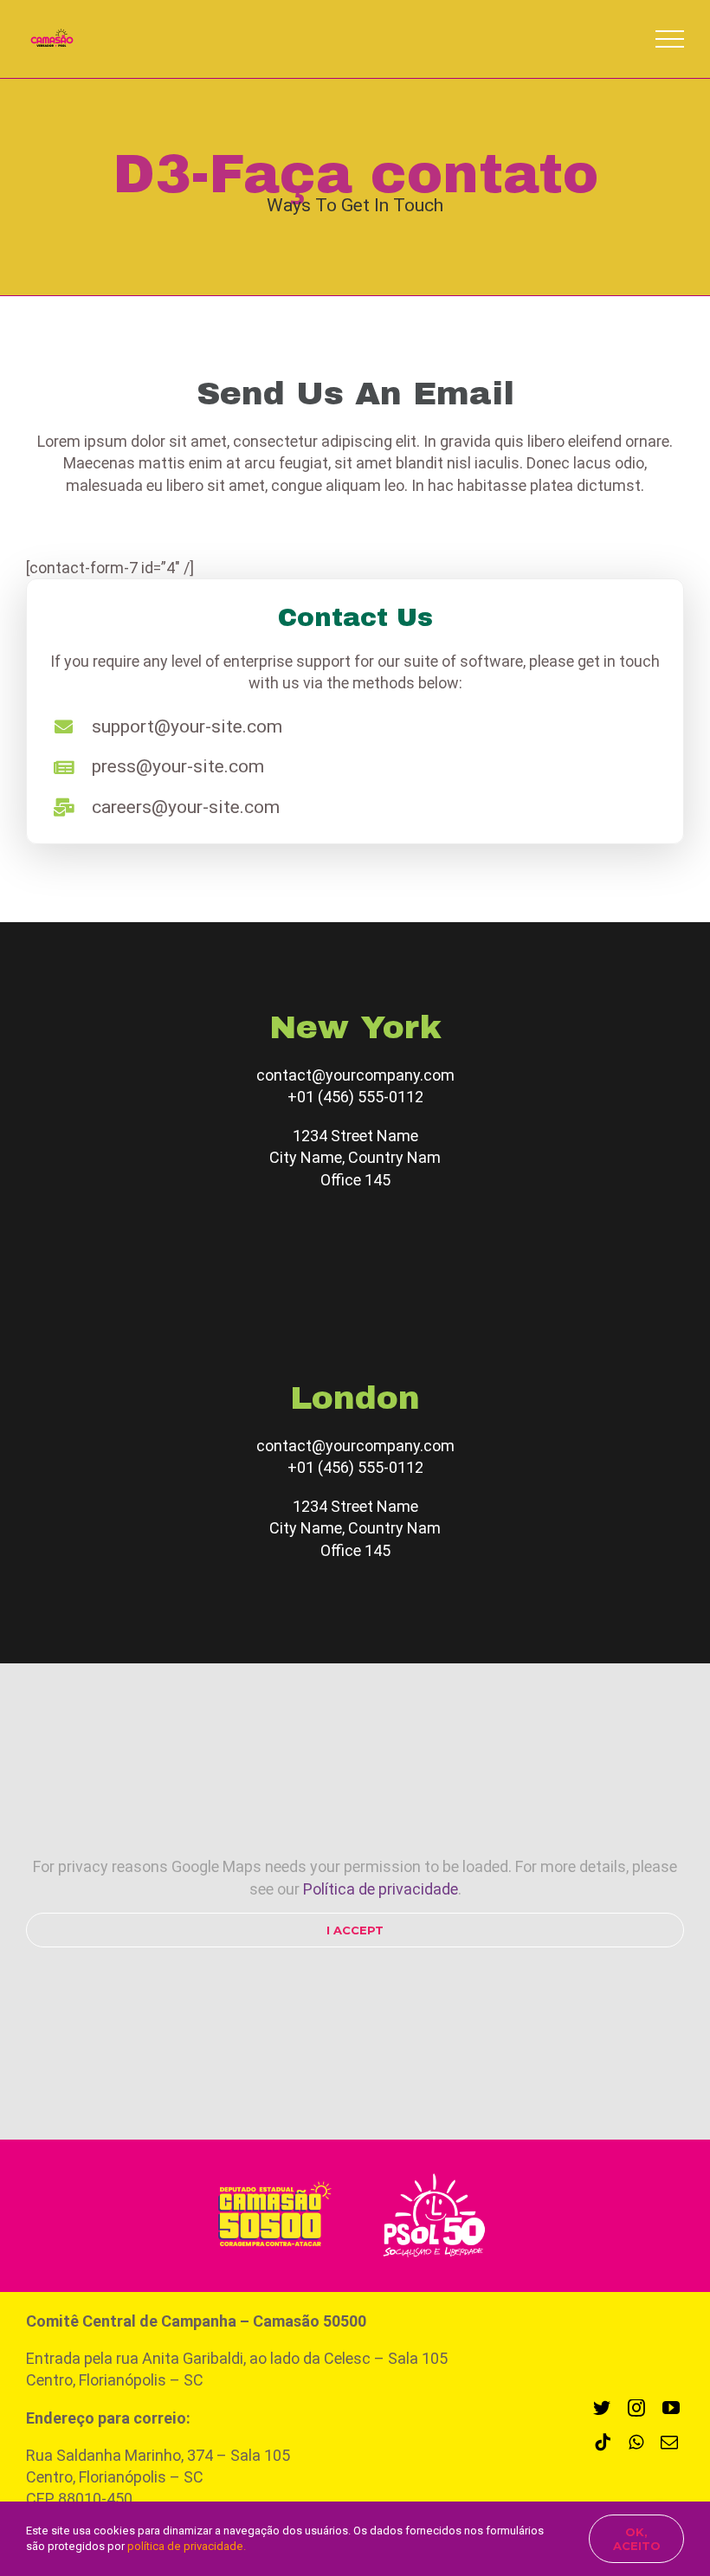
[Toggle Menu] (670, 39)
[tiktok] (603, 2443)
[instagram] (636, 2408)
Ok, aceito (637, 2539)
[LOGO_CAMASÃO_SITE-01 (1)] (269, 2181)
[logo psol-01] (434, 2171)
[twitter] (602, 2408)
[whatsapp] (636, 2443)
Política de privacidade (381, 1889)
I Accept (355, 1930)
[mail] (669, 2443)
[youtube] (671, 2408)
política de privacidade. (187, 2546)
